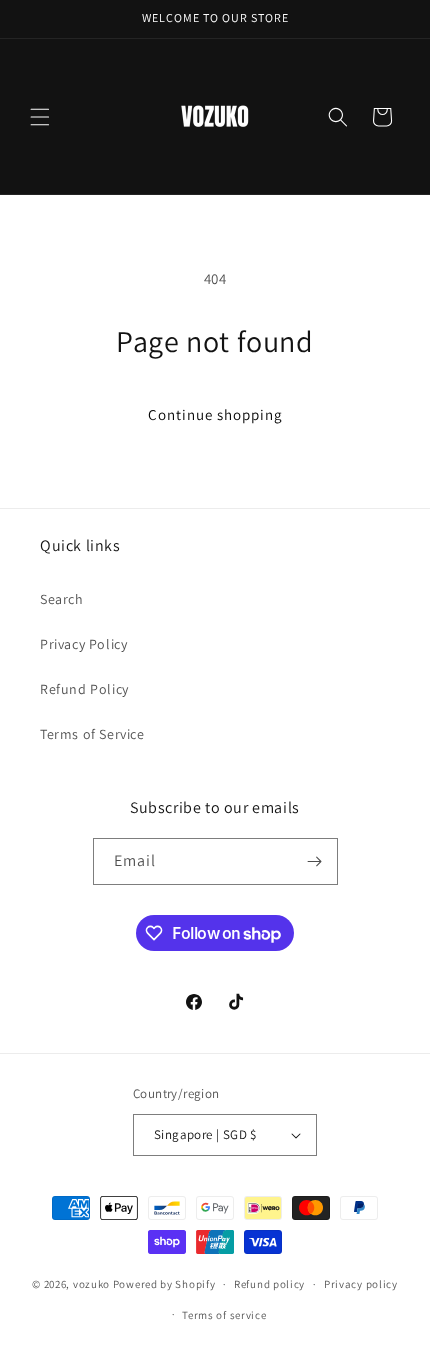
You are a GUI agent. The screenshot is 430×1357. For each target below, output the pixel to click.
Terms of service (224, 1315)
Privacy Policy (83, 644)
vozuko (91, 1284)
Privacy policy (361, 1284)
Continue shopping (215, 414)
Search (62, 599)
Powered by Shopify (164, 1284)
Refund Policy (84, 689)
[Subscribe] (315, 861)
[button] (40, 117)
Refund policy (269, 1284)
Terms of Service (92, 734)
